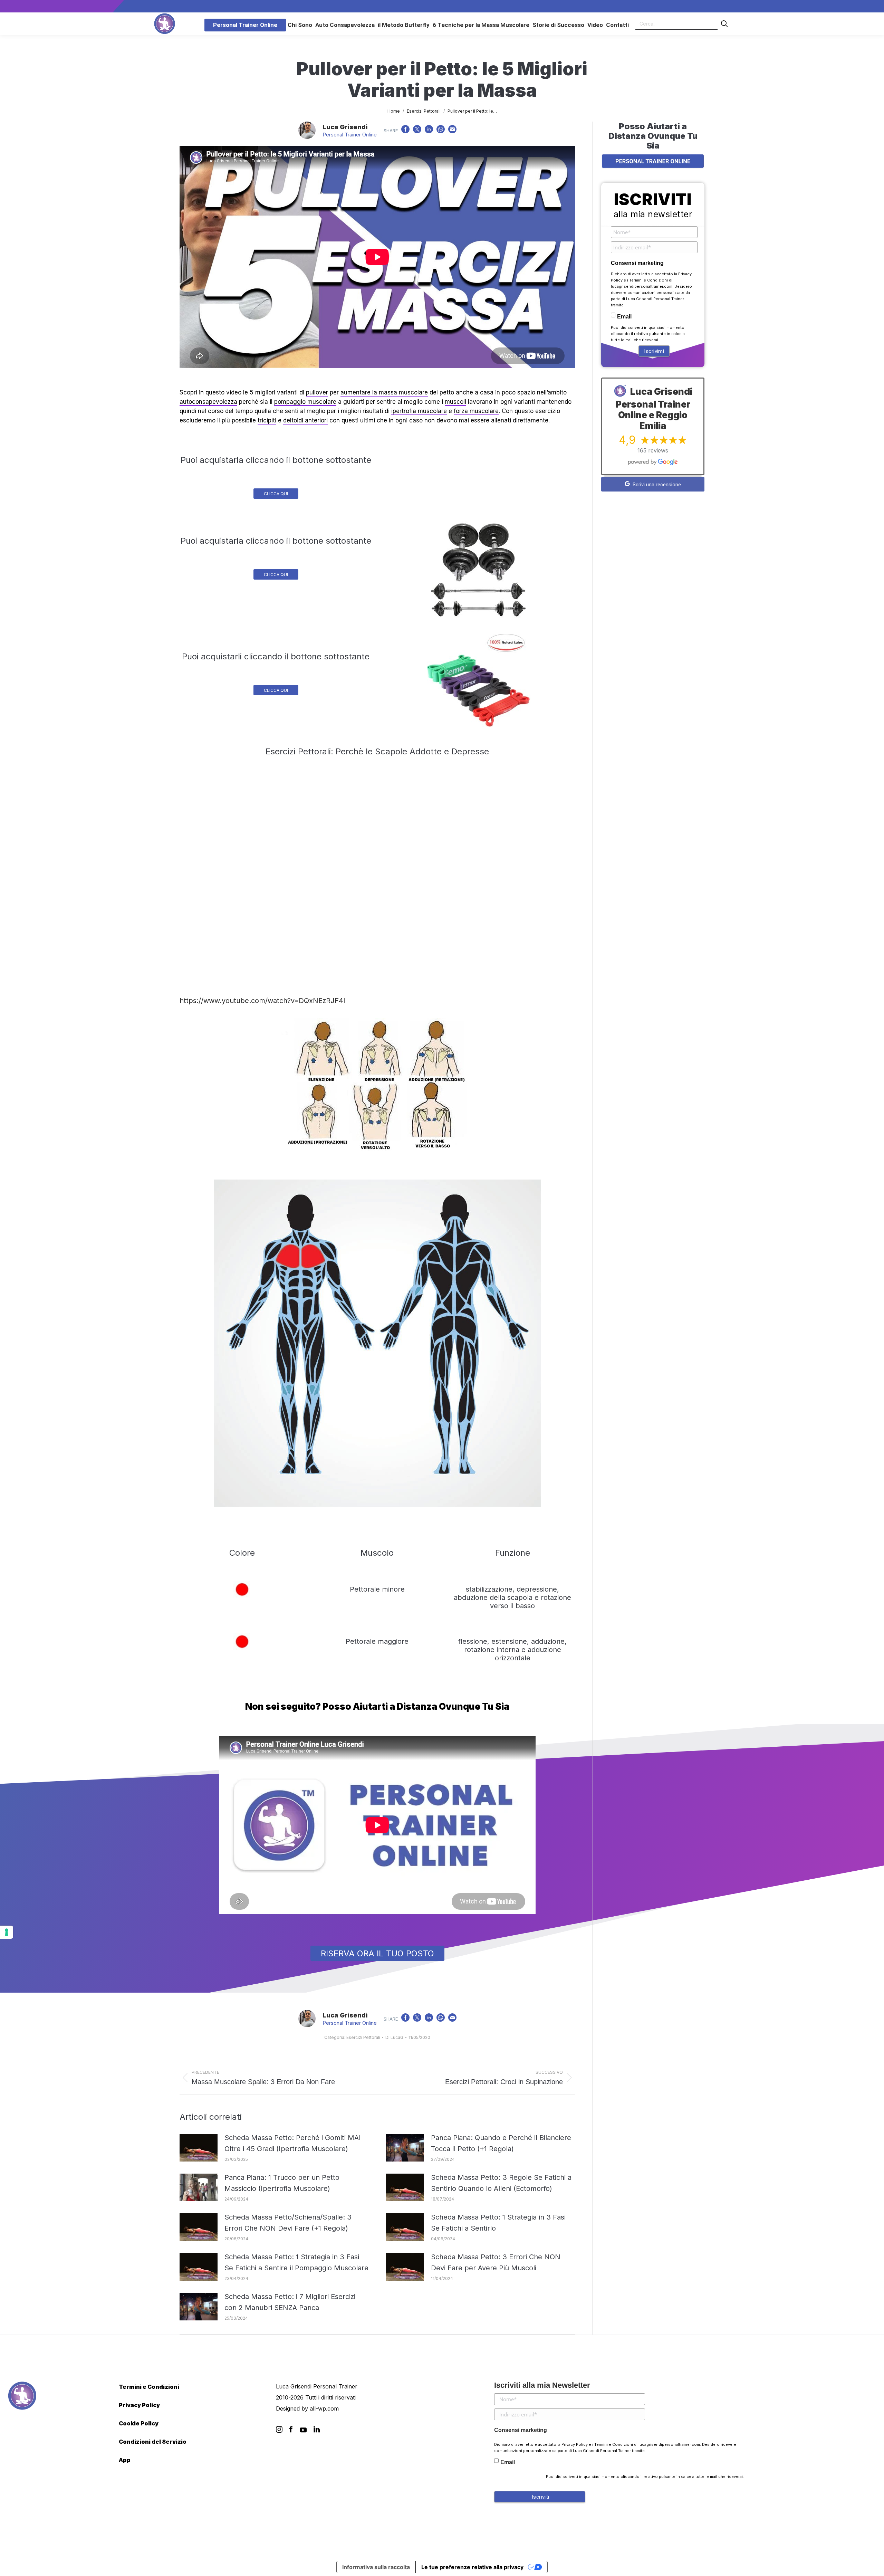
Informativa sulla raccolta (376, 2567)
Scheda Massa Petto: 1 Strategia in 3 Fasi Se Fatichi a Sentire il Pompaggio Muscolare (296, 2262)
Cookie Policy (139, 2423)
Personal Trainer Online (350, 135)
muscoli (455, 402)
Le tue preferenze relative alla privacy (472, 2567)
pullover (317, 392)
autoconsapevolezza (208, 402)
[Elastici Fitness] (479, 680)
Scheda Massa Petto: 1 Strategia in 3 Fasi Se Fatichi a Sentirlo (498, 2223)
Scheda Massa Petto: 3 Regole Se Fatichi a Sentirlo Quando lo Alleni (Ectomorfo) (501, 2183)
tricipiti (267, 420)
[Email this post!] (452, 131)
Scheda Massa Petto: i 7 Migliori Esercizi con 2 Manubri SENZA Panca (290, 2302)
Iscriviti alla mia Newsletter (542, 2385)
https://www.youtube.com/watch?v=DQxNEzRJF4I (262, 1001)
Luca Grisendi (345, 127)
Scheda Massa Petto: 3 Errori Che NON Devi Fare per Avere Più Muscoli (496, 2262)
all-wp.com (324, 2408)
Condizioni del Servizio (153, 2442)
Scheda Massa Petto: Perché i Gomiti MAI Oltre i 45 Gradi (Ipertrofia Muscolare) (293, 2143)
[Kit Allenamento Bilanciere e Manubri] (479, 570)
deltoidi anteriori (305, 420)
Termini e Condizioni (648, 280)
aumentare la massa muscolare (384, 392)
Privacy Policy (139, 2405)
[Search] (724, 24)
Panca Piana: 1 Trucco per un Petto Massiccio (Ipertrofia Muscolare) (282, 2183)
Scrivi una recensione (656, 485)
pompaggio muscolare (305, 402)
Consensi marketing (637, 263)
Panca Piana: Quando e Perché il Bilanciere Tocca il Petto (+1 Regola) (501, 2143)
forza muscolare (476, 411)
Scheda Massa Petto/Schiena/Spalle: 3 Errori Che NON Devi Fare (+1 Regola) (288, 2223)
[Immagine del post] (199, 2148)
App (125, 2460)
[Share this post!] (405, 131)
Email (624, 317)
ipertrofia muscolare (419, 411)
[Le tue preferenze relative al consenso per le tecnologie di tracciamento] (7, 1932)
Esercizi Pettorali (363, 2037)
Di (394, 2037)
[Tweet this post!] (417, 131)
